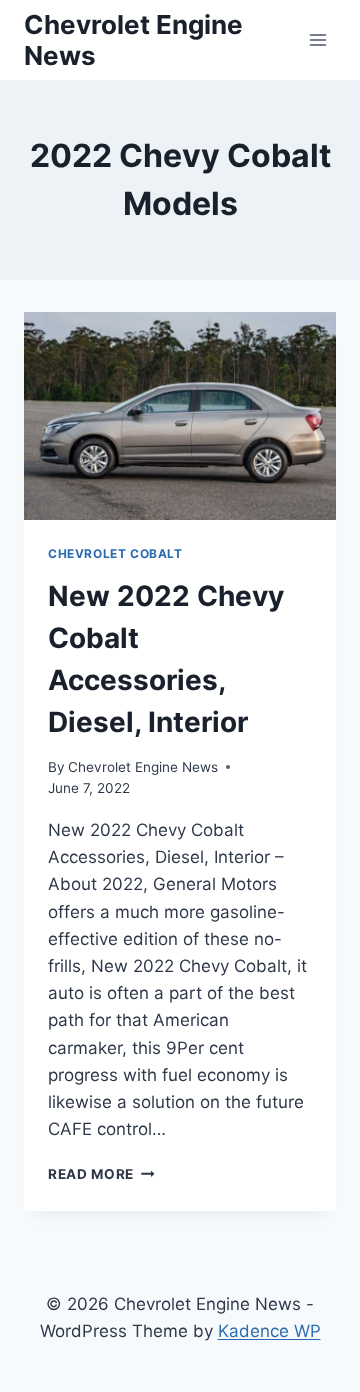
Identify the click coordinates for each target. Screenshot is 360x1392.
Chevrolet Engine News (143, 767)
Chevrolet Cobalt (115, 553)
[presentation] (180, 416)
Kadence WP (269, 1331)
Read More (101, 1174)
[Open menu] (317, 39)
